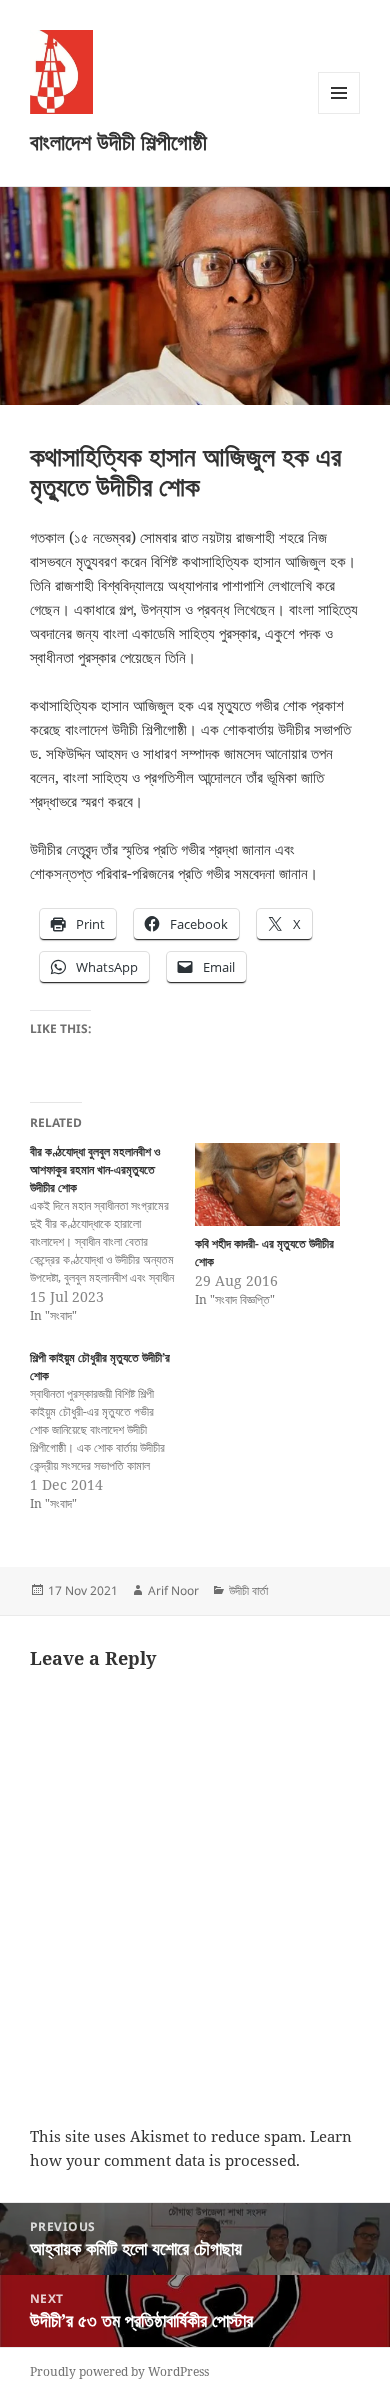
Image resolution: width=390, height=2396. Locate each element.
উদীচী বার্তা (248, 1590)
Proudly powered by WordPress (119, 2371)
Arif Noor (173, 1590)
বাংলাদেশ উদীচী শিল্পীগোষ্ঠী (118, 141)
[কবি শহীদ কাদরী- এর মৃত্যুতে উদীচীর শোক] (267, 1184)
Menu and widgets (339, 113)
